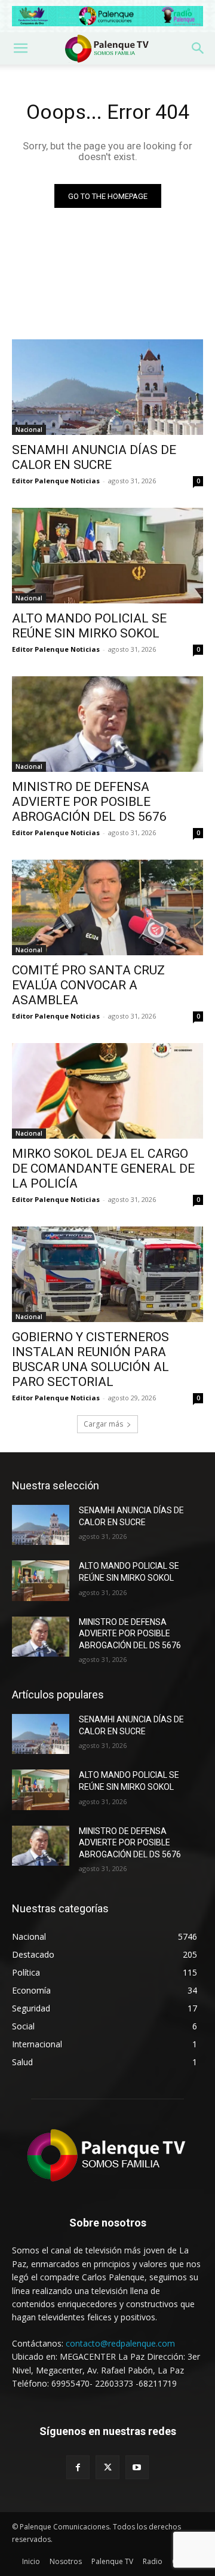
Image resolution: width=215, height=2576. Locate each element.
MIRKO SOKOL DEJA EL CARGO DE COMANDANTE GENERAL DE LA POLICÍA (103, 1169)
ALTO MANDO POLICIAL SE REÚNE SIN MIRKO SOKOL (89, 626)
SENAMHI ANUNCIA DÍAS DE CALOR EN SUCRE (94, 457)
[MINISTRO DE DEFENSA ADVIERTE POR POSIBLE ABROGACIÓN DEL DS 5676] (107, 724)
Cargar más (103, 1424)
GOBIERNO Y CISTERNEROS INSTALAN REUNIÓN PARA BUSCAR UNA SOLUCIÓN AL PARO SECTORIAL (90, 1359)
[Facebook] (78, 2467)
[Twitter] (107, 2467)
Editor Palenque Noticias (56, 481)
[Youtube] (137, 2467)
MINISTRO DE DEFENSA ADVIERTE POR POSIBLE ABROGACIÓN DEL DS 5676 (89, 802)
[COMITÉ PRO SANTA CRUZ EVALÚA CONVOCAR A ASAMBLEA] (107, 907)
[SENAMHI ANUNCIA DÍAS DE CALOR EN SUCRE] (107, 387)
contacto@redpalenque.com (120, 2343)
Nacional (29, 430)
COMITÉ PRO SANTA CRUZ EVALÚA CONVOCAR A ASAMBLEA (88, 985)
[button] (20, 48)
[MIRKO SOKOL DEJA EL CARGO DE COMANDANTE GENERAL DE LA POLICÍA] (107, 1091)
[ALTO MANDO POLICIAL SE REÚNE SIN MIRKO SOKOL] (107, 556)
